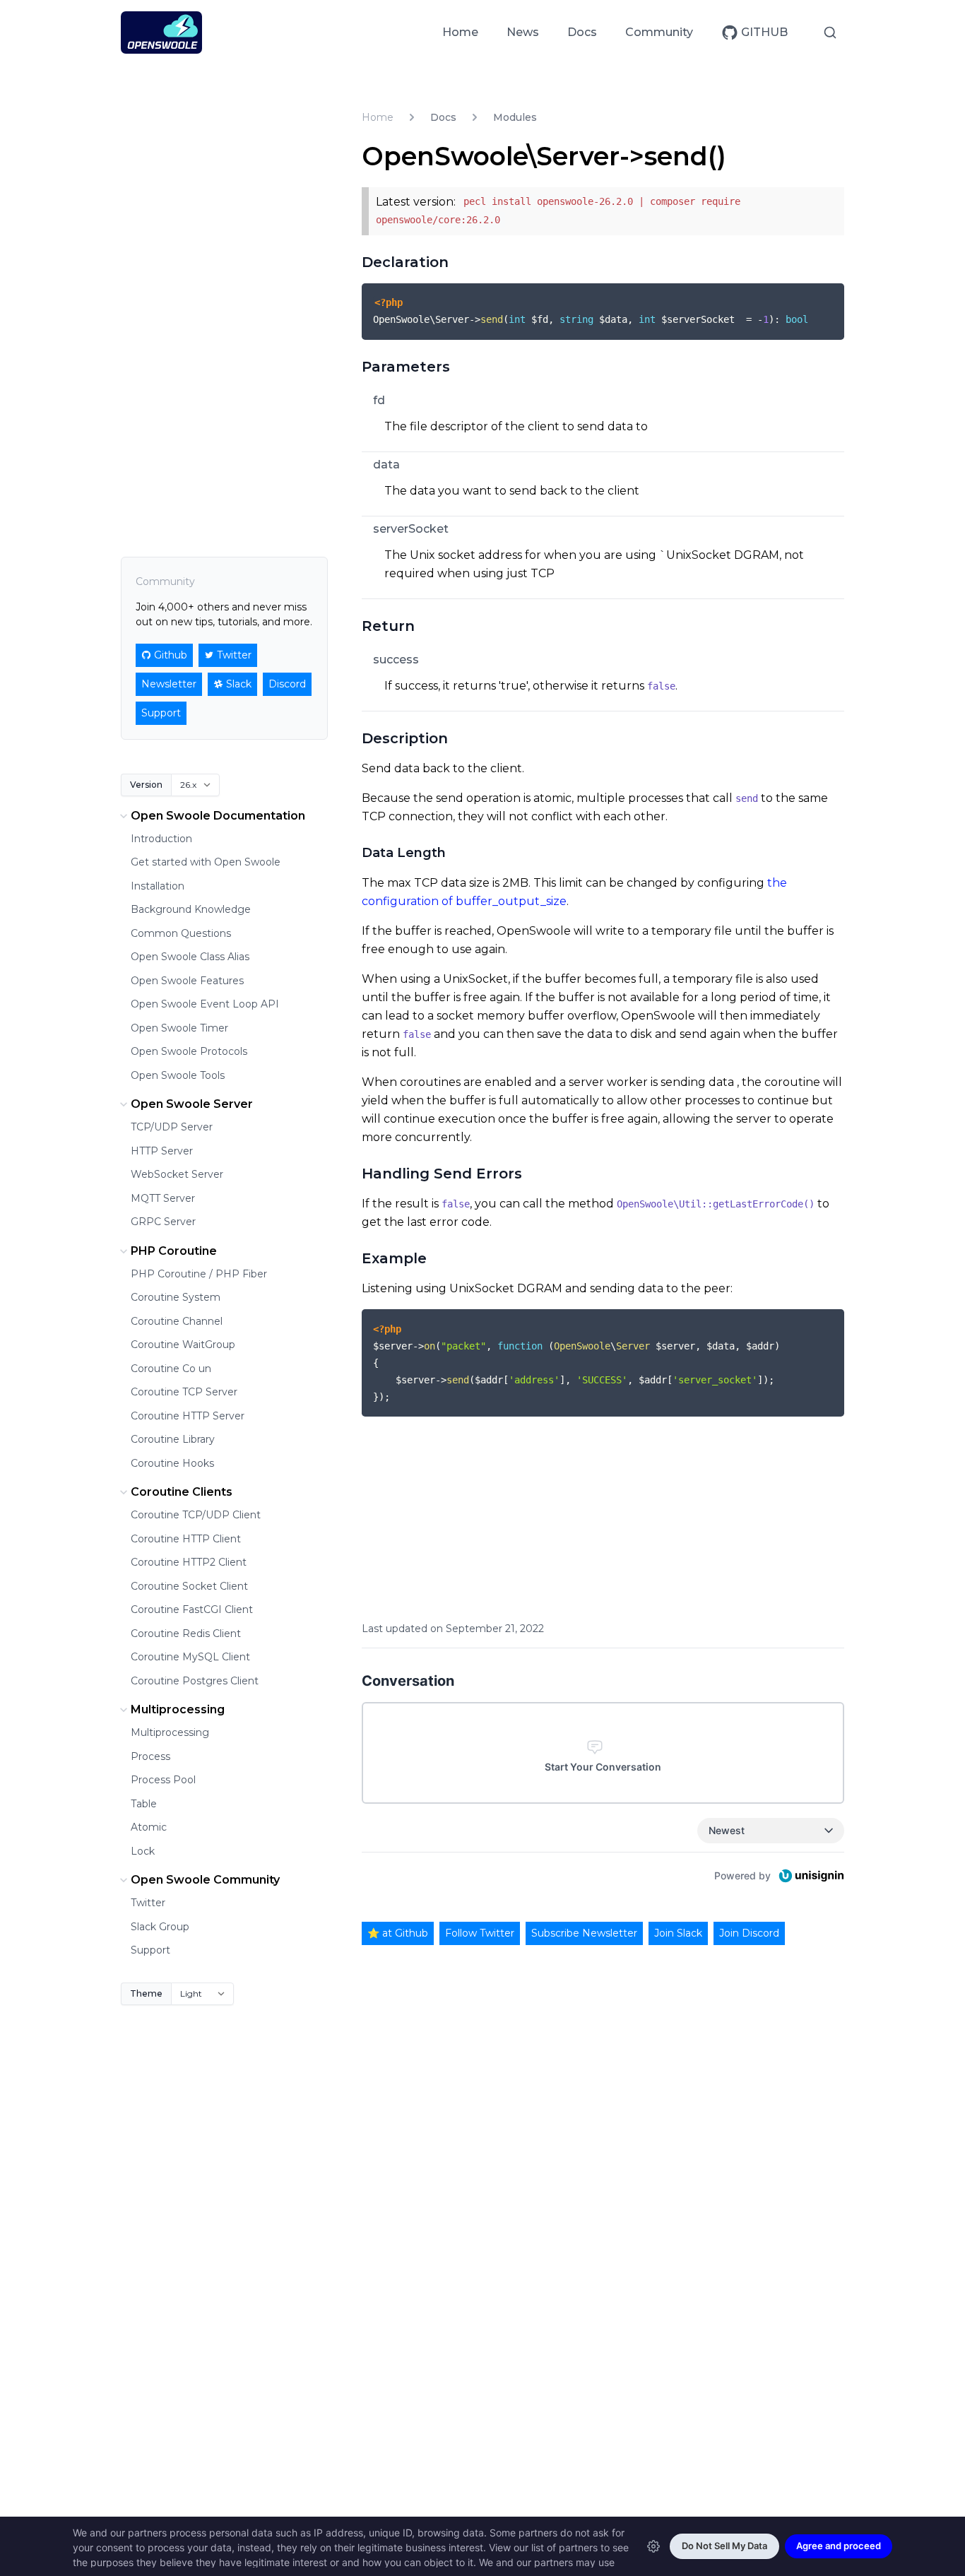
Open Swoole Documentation (218, 816)
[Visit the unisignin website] (810, 1876)
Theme (146, 1993)
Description (405, 738)
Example (394, 1258)
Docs (582, 32)
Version (146, 785)
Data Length (404, 853)
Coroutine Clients (182, 1492)
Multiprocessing (178, 1709)
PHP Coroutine (174, 1251)
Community (659, 32)
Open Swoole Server (192, 1104)
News (523, 32)
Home (460, 32)
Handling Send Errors (442, 1174)
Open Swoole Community (205, 1880)
